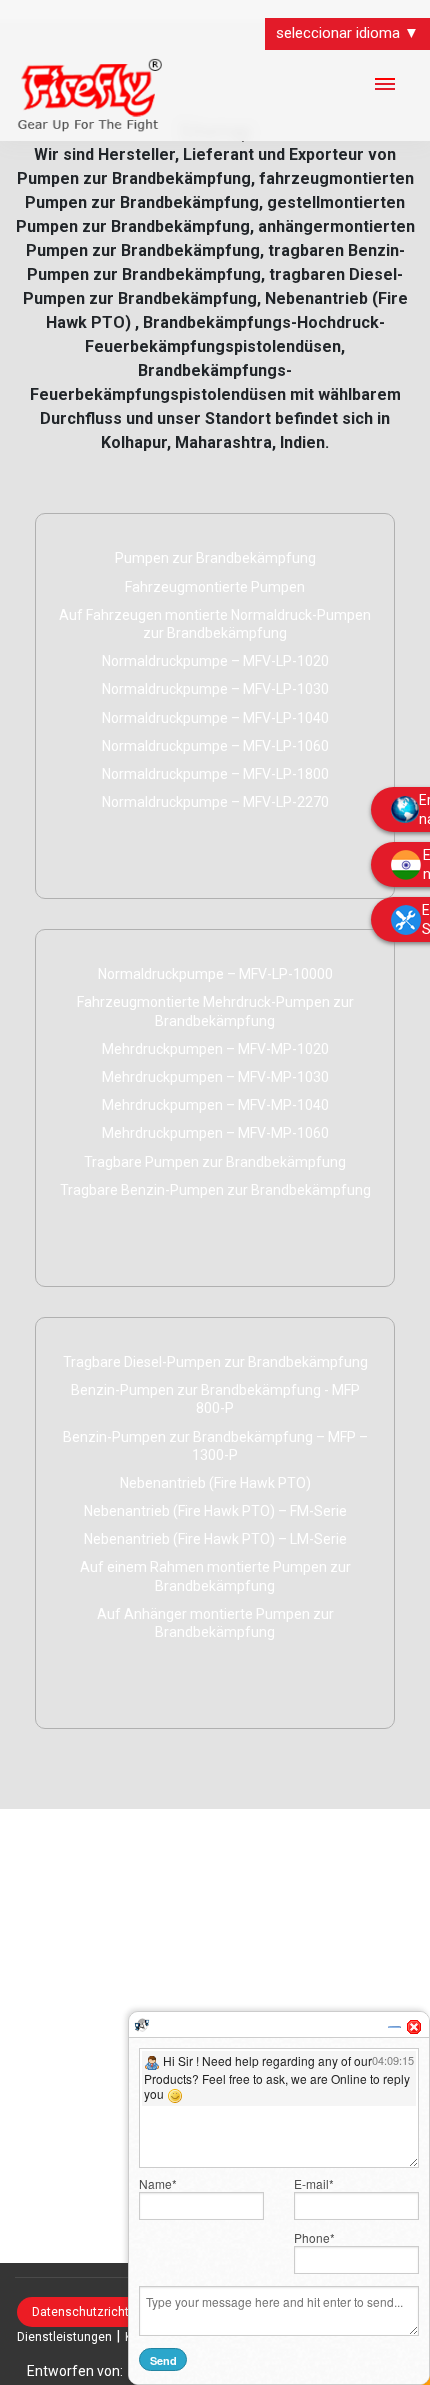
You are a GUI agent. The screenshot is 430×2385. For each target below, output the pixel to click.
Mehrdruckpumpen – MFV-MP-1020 (215, 1049)
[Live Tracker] (142, 2024)
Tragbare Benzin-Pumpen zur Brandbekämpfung (215, 1190)
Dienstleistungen (64, 2337)
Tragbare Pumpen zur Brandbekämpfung (215, 1162)
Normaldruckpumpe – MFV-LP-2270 (215, 802)
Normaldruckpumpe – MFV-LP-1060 (215, 746)
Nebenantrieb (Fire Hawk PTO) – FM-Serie (215, 1511)
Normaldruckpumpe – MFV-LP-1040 (215, 718)
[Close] (414, 2027)
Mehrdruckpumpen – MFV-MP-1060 (215, 1133)
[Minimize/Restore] (394, 2027)
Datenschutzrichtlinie (92, 2312)
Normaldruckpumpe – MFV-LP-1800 (215, 774)
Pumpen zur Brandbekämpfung (215, 558)
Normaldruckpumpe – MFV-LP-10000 (215, 974)
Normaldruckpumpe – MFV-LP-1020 (215, 661)
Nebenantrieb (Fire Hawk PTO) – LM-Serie (215, 1539)
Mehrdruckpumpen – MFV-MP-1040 (215, 1105)
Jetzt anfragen (119, 842)
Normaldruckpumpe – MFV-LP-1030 (215, 689)
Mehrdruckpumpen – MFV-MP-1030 (215, 1077)
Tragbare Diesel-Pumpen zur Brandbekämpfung (215, 1362)
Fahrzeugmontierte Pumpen (215, 587)
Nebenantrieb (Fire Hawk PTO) (215, 1483)
